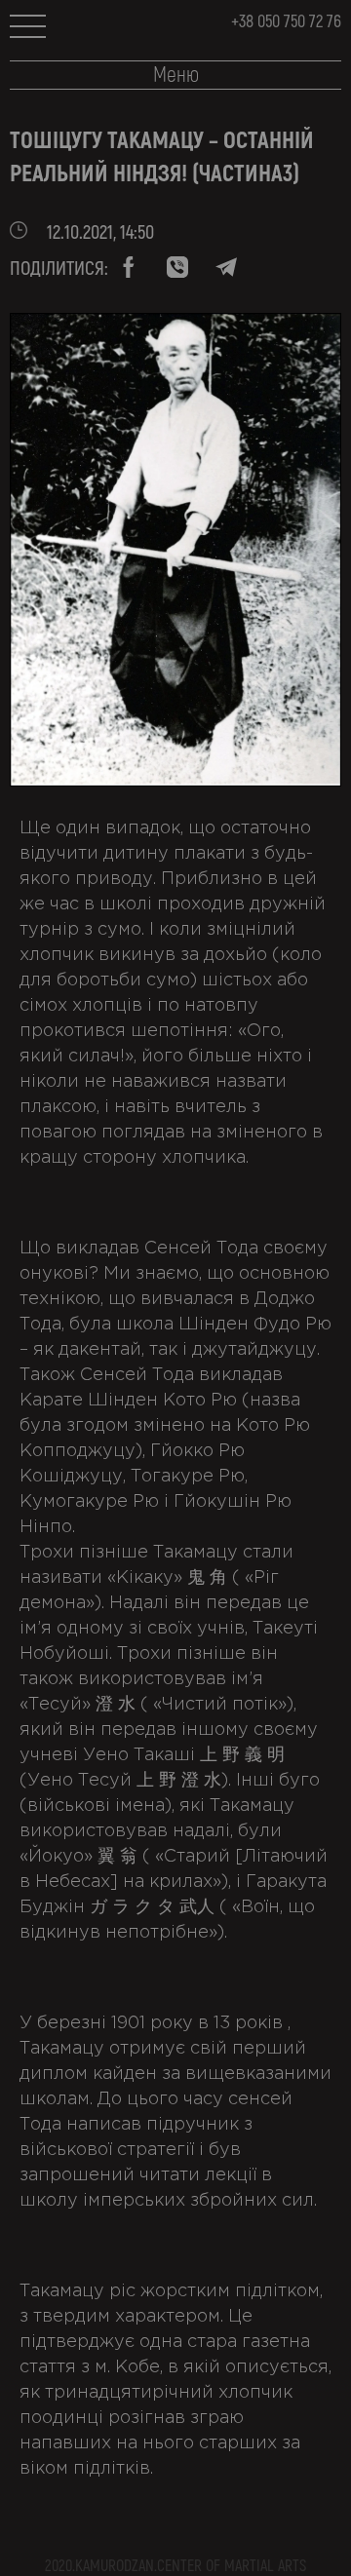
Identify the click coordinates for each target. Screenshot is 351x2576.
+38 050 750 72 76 (286, 22)
